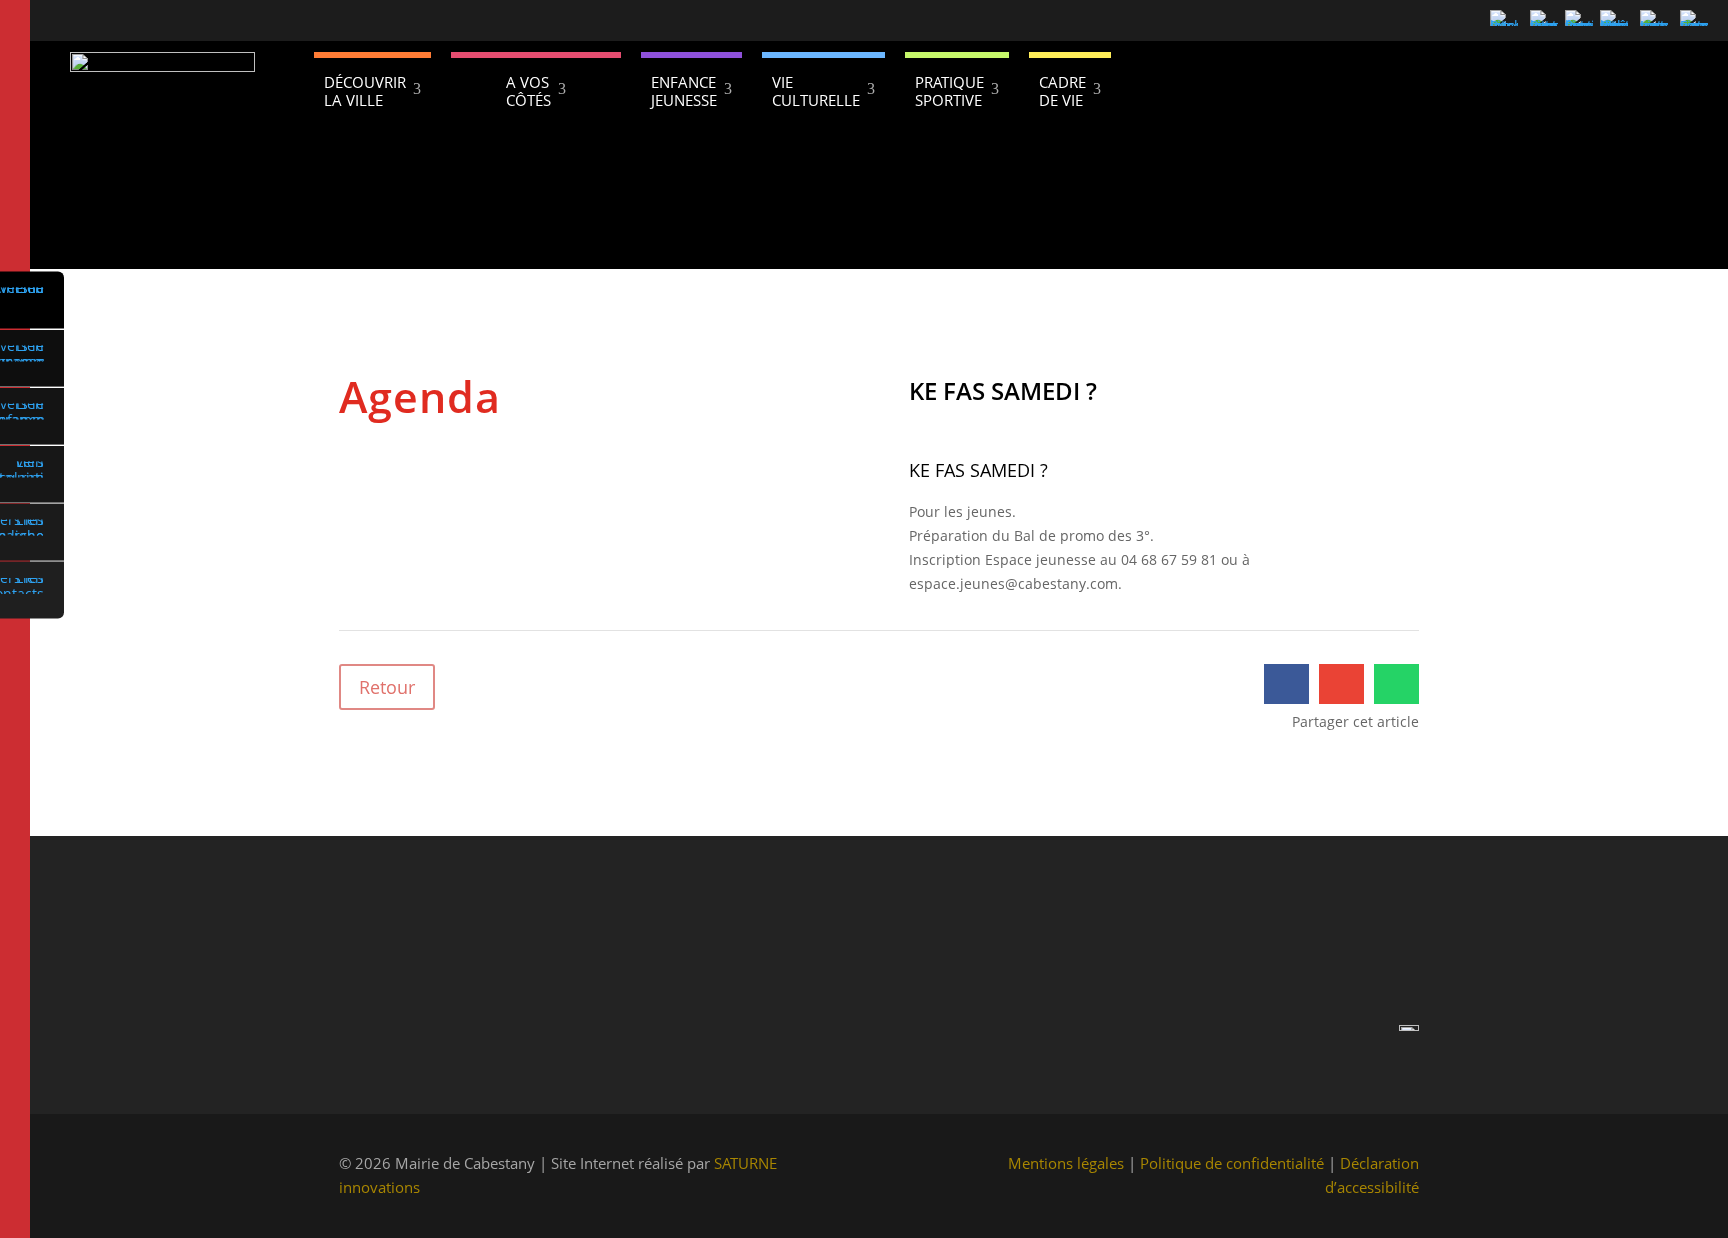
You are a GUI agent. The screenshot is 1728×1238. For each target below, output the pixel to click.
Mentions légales (1066, 1163)
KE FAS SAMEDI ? (978, 470)
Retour (387, 687)
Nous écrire (758, 1030)
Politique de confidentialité (1232, 1163)
